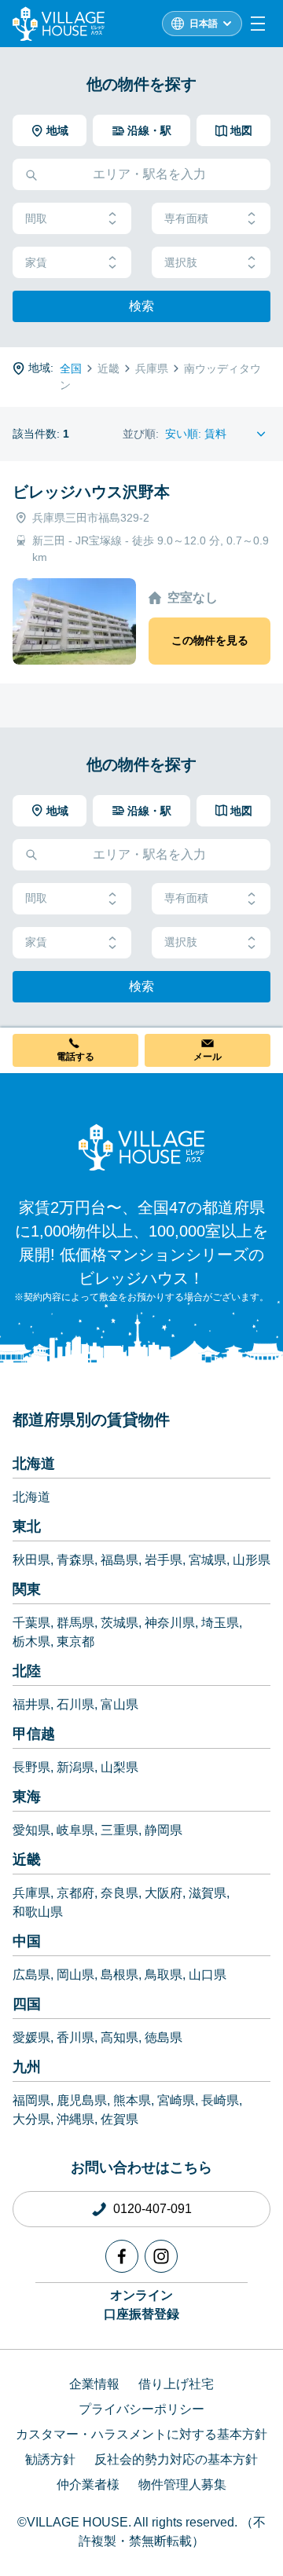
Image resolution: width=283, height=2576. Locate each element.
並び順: (141, 434)
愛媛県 (31, 2037)
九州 (27, 2067)
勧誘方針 (50, 2459)
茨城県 (119, 1623)
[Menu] (258, 24)
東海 (27, 1797)
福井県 (31, 1704)
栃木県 (31, 1642)
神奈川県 (170, 1623)
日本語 (204, 24)
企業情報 (94, 2384)
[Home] (141, 1147)
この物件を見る (210, 640)
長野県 (31, 1767)
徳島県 (164, 2037)
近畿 (27, 1860)
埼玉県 (220, 1623)
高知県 (119, 2037)
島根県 (119, 1975)
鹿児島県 (82, 2100)
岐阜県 (75, 1830)
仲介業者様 (88, 2484)
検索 (141, 306)
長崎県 (220, 2100)
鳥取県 (164, 1975)
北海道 (34, 1464)
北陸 (27, 1671)
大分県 (31, 2119)
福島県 (119, 1560)
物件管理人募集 (182, 2484)
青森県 (75, 1560)
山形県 (252, 1560)
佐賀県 (119, 2119)
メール (208, 1057)
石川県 (75, 1704)
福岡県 (31, 2100)
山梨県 (119, 1767)
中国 (27, 1941)
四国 (27, 2004)
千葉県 (31, 1623)
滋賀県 (208, 1893)
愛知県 (31, 1830)
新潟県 (75, 1767)
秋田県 (31, 1560)
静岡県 (164, 1830)
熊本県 (132, 2100)
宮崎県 (176, 2100)
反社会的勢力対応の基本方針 (176, 2459)
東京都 (75, 1642)
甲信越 (34, 1734)
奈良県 (119, 1893)
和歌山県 (38, 1912)
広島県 (31, 1975)
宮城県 (208, 1560)
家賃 (36, 262)
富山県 (119, 1704)
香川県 (75, 2037)
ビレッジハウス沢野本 (91, 492)
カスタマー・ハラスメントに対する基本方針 (141, 2434)
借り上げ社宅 (176, 2384)
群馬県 (75, 1623)
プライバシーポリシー (141, 2409)
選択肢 (181, 262)
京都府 (75, 1893)
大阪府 (164, 1893)
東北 (27, 1526)
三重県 (119, 1830)
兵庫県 (31, 1893)
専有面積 (186, 218)
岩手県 (164, 1560)
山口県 (208, 1975)
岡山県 (75, 1975)
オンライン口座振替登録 (141, 2305)
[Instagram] (161, 2256)
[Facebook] (122, 2256)
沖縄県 (75, 2119)
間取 (36, 218)
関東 (27, 1589)
